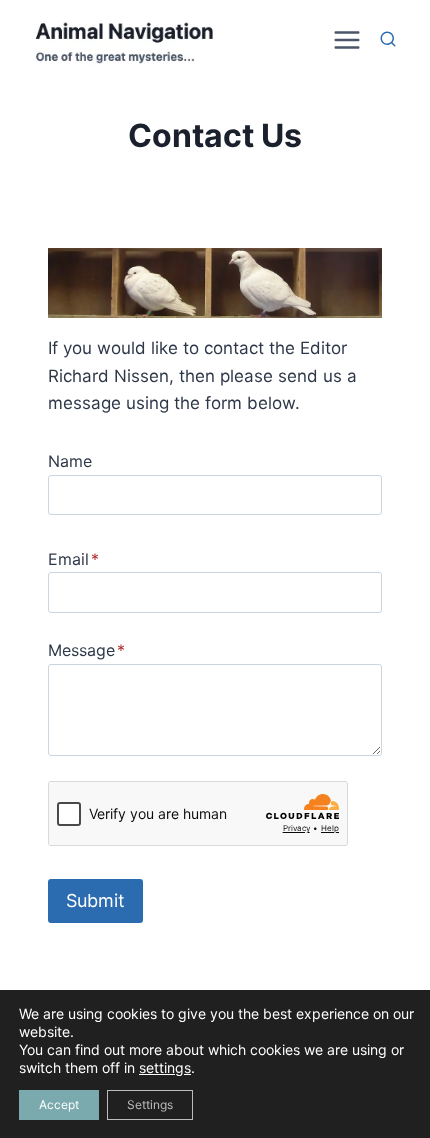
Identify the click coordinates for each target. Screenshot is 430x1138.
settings (165, 1067)
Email (73, 559)
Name (70, 461)
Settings (150, 1104)
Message (86, 650)
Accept (59, 1104)
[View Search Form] (388, 40)
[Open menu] (344, 39)
